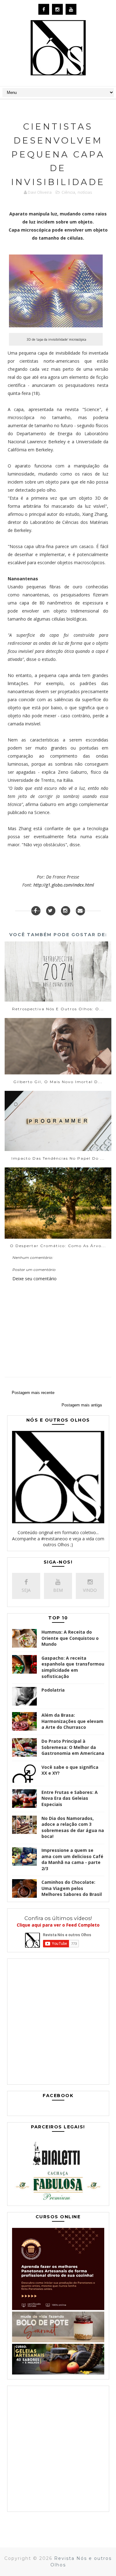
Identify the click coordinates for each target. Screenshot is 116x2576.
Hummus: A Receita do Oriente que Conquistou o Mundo (70, 1638)
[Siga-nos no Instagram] (66, 911)
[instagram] (57, 9)
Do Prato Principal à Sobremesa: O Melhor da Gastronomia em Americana (73, 1747)
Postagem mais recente (33, 1393)
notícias (85, 192)
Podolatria (53, 1690)
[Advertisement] (58, 2023)
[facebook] (44, 9)
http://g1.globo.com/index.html (64, 885)
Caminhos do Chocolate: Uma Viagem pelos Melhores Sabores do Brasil (72, 1888)
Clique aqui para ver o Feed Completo (58, 1925)
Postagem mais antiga (82, 1405)
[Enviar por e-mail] (80, 911)
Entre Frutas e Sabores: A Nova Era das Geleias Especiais (70, 1798)
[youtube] (71, 9)
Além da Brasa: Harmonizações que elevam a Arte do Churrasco (72, 1721)
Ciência (68, 192)
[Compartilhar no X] (51, 911)
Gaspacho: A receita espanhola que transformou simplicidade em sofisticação (73, 1667)
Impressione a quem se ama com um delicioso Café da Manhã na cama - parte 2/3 (72, 1859)
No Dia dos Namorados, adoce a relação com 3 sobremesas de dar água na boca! (73, 1827)
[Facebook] (36, 911)
